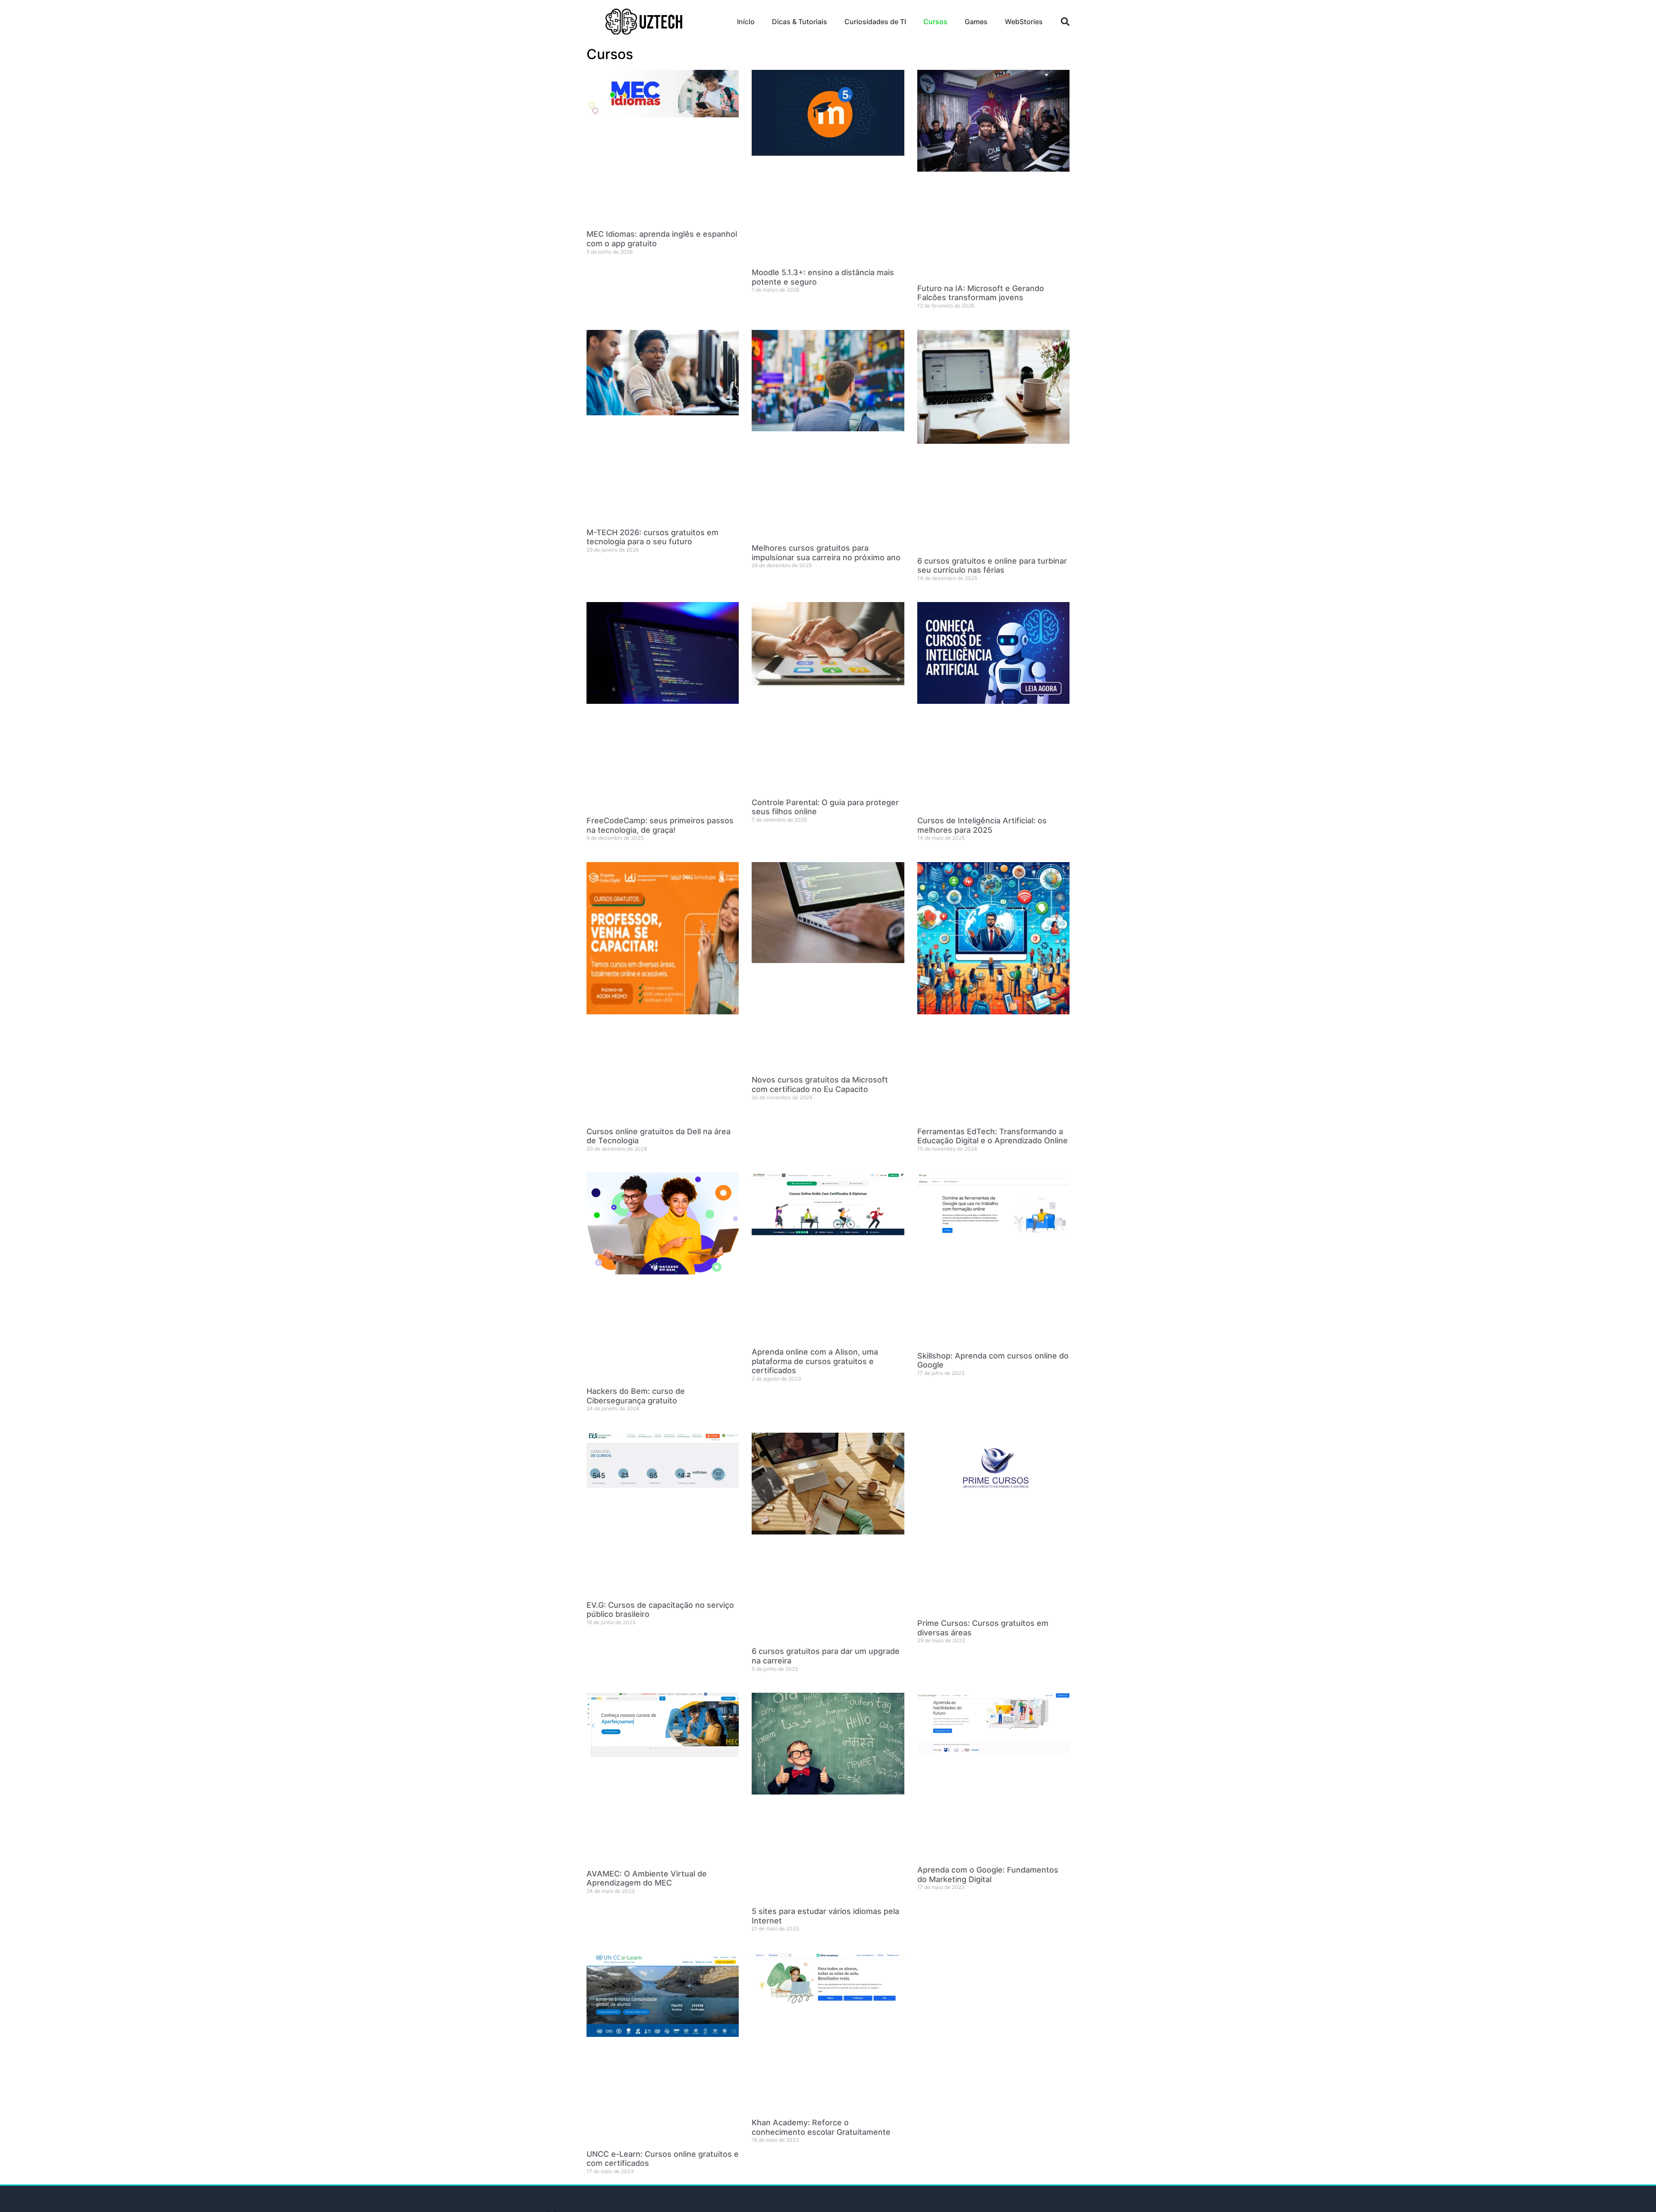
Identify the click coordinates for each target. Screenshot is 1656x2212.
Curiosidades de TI (875, 22)
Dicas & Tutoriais (800, 22)
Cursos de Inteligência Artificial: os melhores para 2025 (982, 825)
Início (746, 22)
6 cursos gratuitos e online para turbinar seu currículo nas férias (992, 566)
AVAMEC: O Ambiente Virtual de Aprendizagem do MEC (647, 1878)
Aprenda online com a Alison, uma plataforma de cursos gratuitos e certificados (815, 1361)
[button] (1065, 22)
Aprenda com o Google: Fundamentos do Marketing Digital (988, 1875)
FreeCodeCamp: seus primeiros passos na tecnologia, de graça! (660, 825)
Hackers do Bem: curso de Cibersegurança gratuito (636, 1396)
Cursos (935, 22)
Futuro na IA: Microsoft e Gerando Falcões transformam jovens (981, 293)
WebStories (1024, 22)
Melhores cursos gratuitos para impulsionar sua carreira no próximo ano (826, 553)
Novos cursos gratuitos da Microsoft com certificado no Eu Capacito (820, 1084)
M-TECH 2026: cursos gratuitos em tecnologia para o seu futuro (652, 537)
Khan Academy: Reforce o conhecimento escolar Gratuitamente (821, 2127)
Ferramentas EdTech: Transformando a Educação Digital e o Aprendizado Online (993, 1136)
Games (976, 22)
